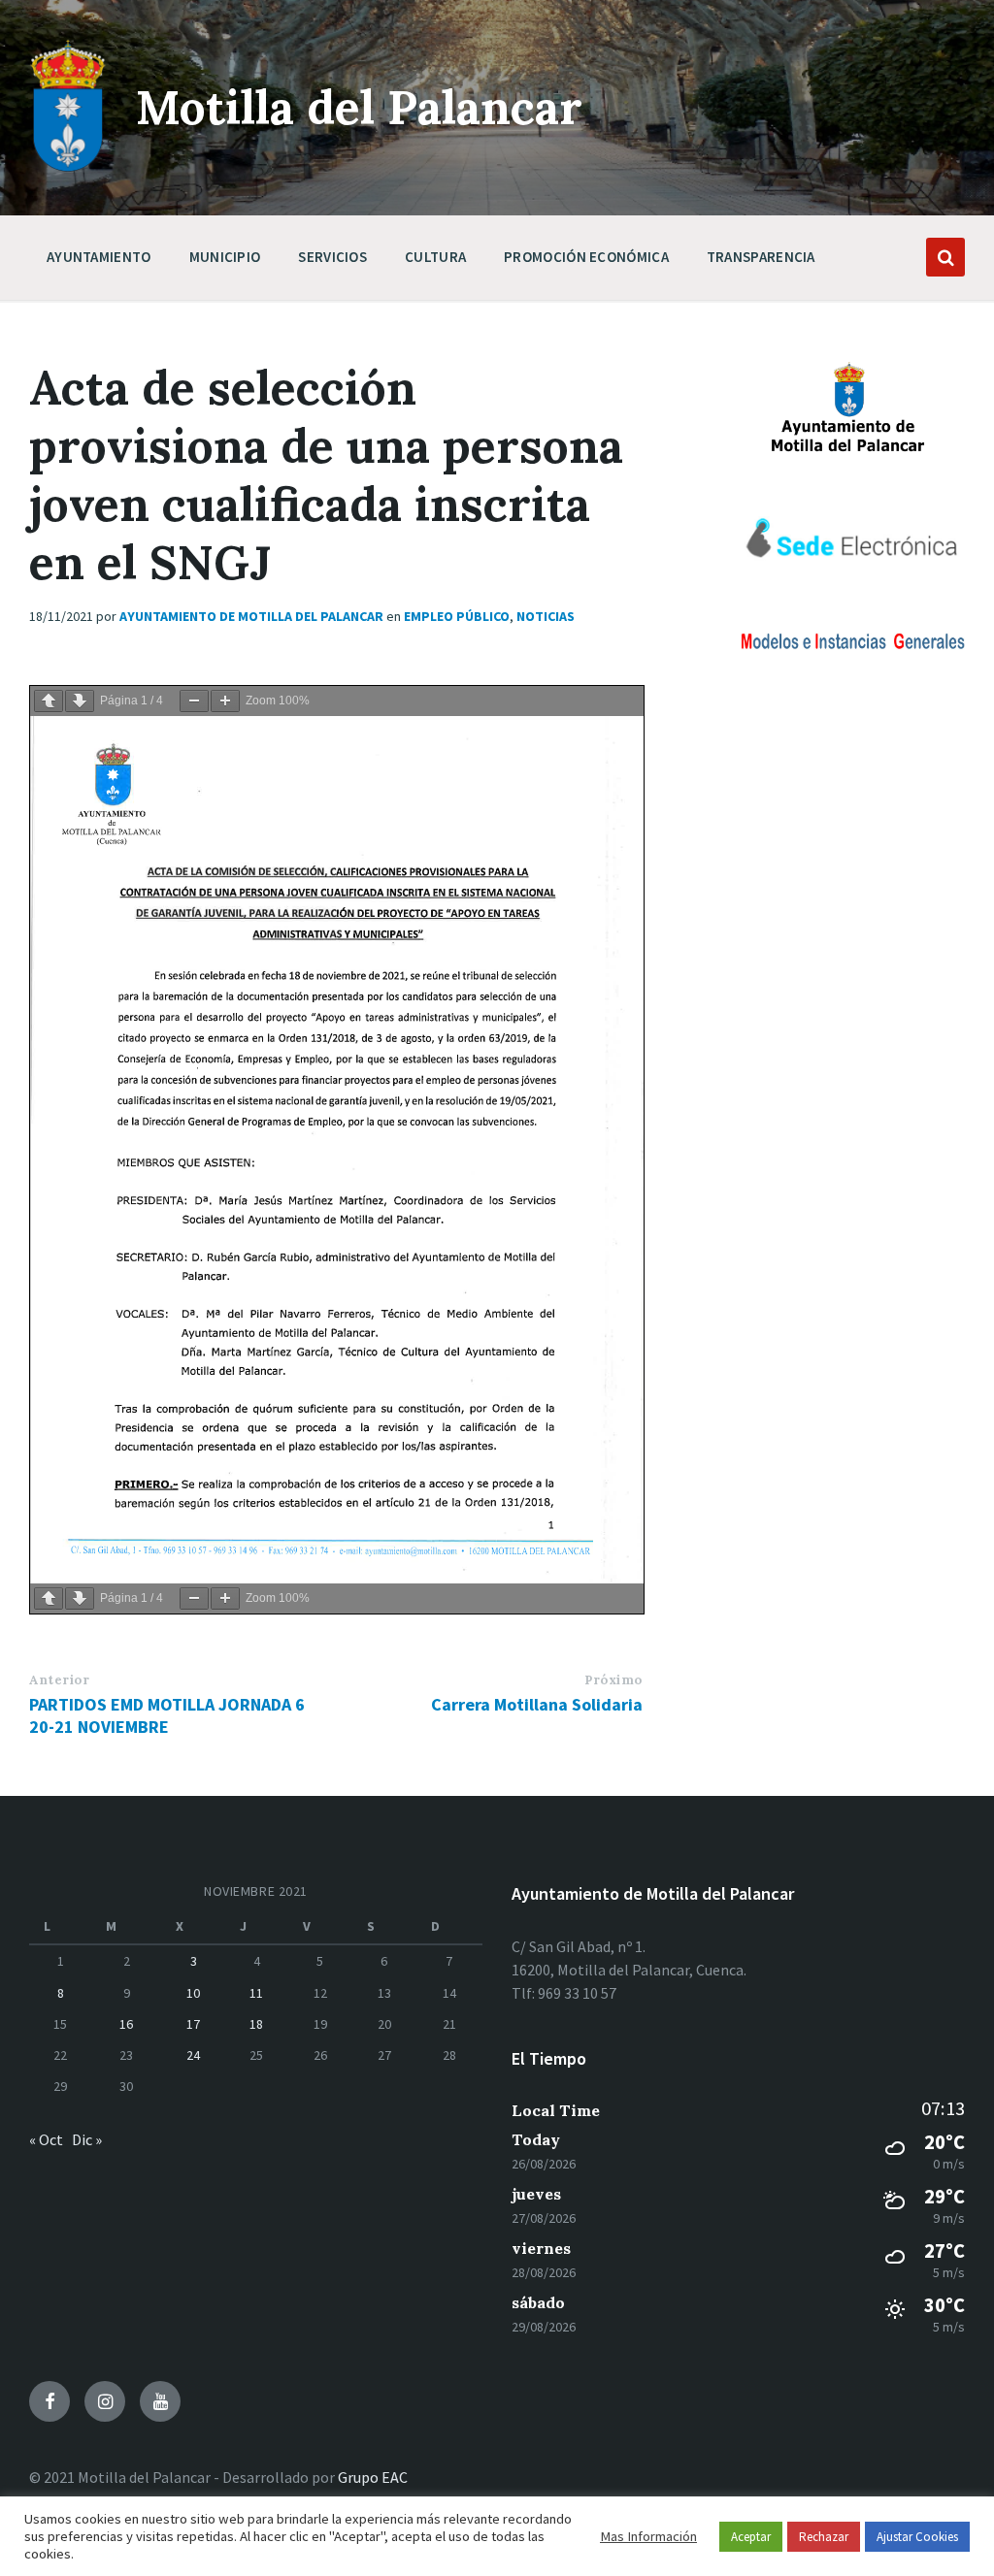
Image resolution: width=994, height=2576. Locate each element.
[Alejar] (194, 701)
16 (126, 2024)
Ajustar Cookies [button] (917, 2537)
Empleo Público (457, 616)
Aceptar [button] (751, 2537)
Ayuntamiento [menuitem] (99, 257)
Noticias (546, 616)
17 (193, 2024)
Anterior (59, 1680)
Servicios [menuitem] (332, 257)
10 (193, 1993)
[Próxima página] (80, 701)
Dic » (87, 2139)
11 (256, 1993)
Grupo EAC (373, 2477)
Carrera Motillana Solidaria (537, 1704)
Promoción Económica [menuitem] (586, 257)
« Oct (46, 2139)
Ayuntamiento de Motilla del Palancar (251, 616)
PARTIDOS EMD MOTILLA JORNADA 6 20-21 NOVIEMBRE (167, 1715)
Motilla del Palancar (359, 107)
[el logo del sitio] (68, 167)
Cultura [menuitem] (435, 257)
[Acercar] (225, 701)
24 (193, 2055)
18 (256, 2024)
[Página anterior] (49, 701)
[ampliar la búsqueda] (945, 257)
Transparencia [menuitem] (761, 257)
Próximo (613, 1680)
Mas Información (648, 2536)
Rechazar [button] (824, 2537)
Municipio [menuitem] (225, 257)
